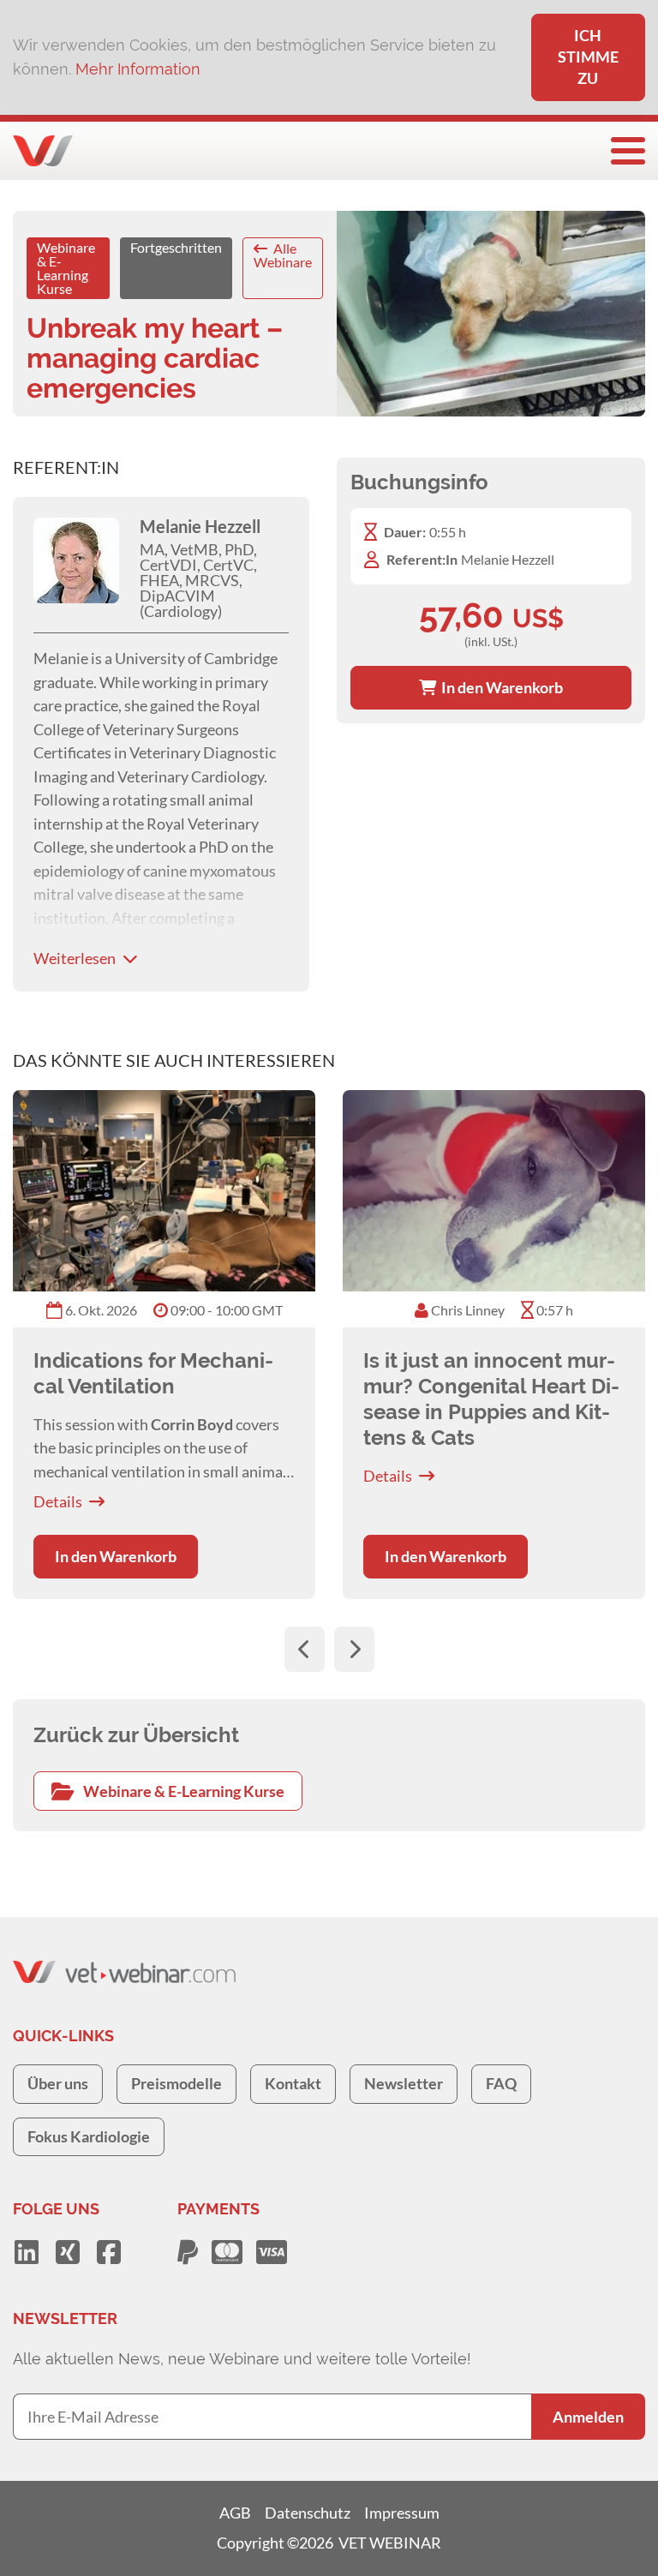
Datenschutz (308, 2513)
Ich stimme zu (588, 57)
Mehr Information (138, 69)
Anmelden (588, 2417)
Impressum (402, 2513)
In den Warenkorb (499, 687)
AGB (235, 2513)
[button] (305, 1649)
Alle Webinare (283, 255)
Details (58, 1501)
